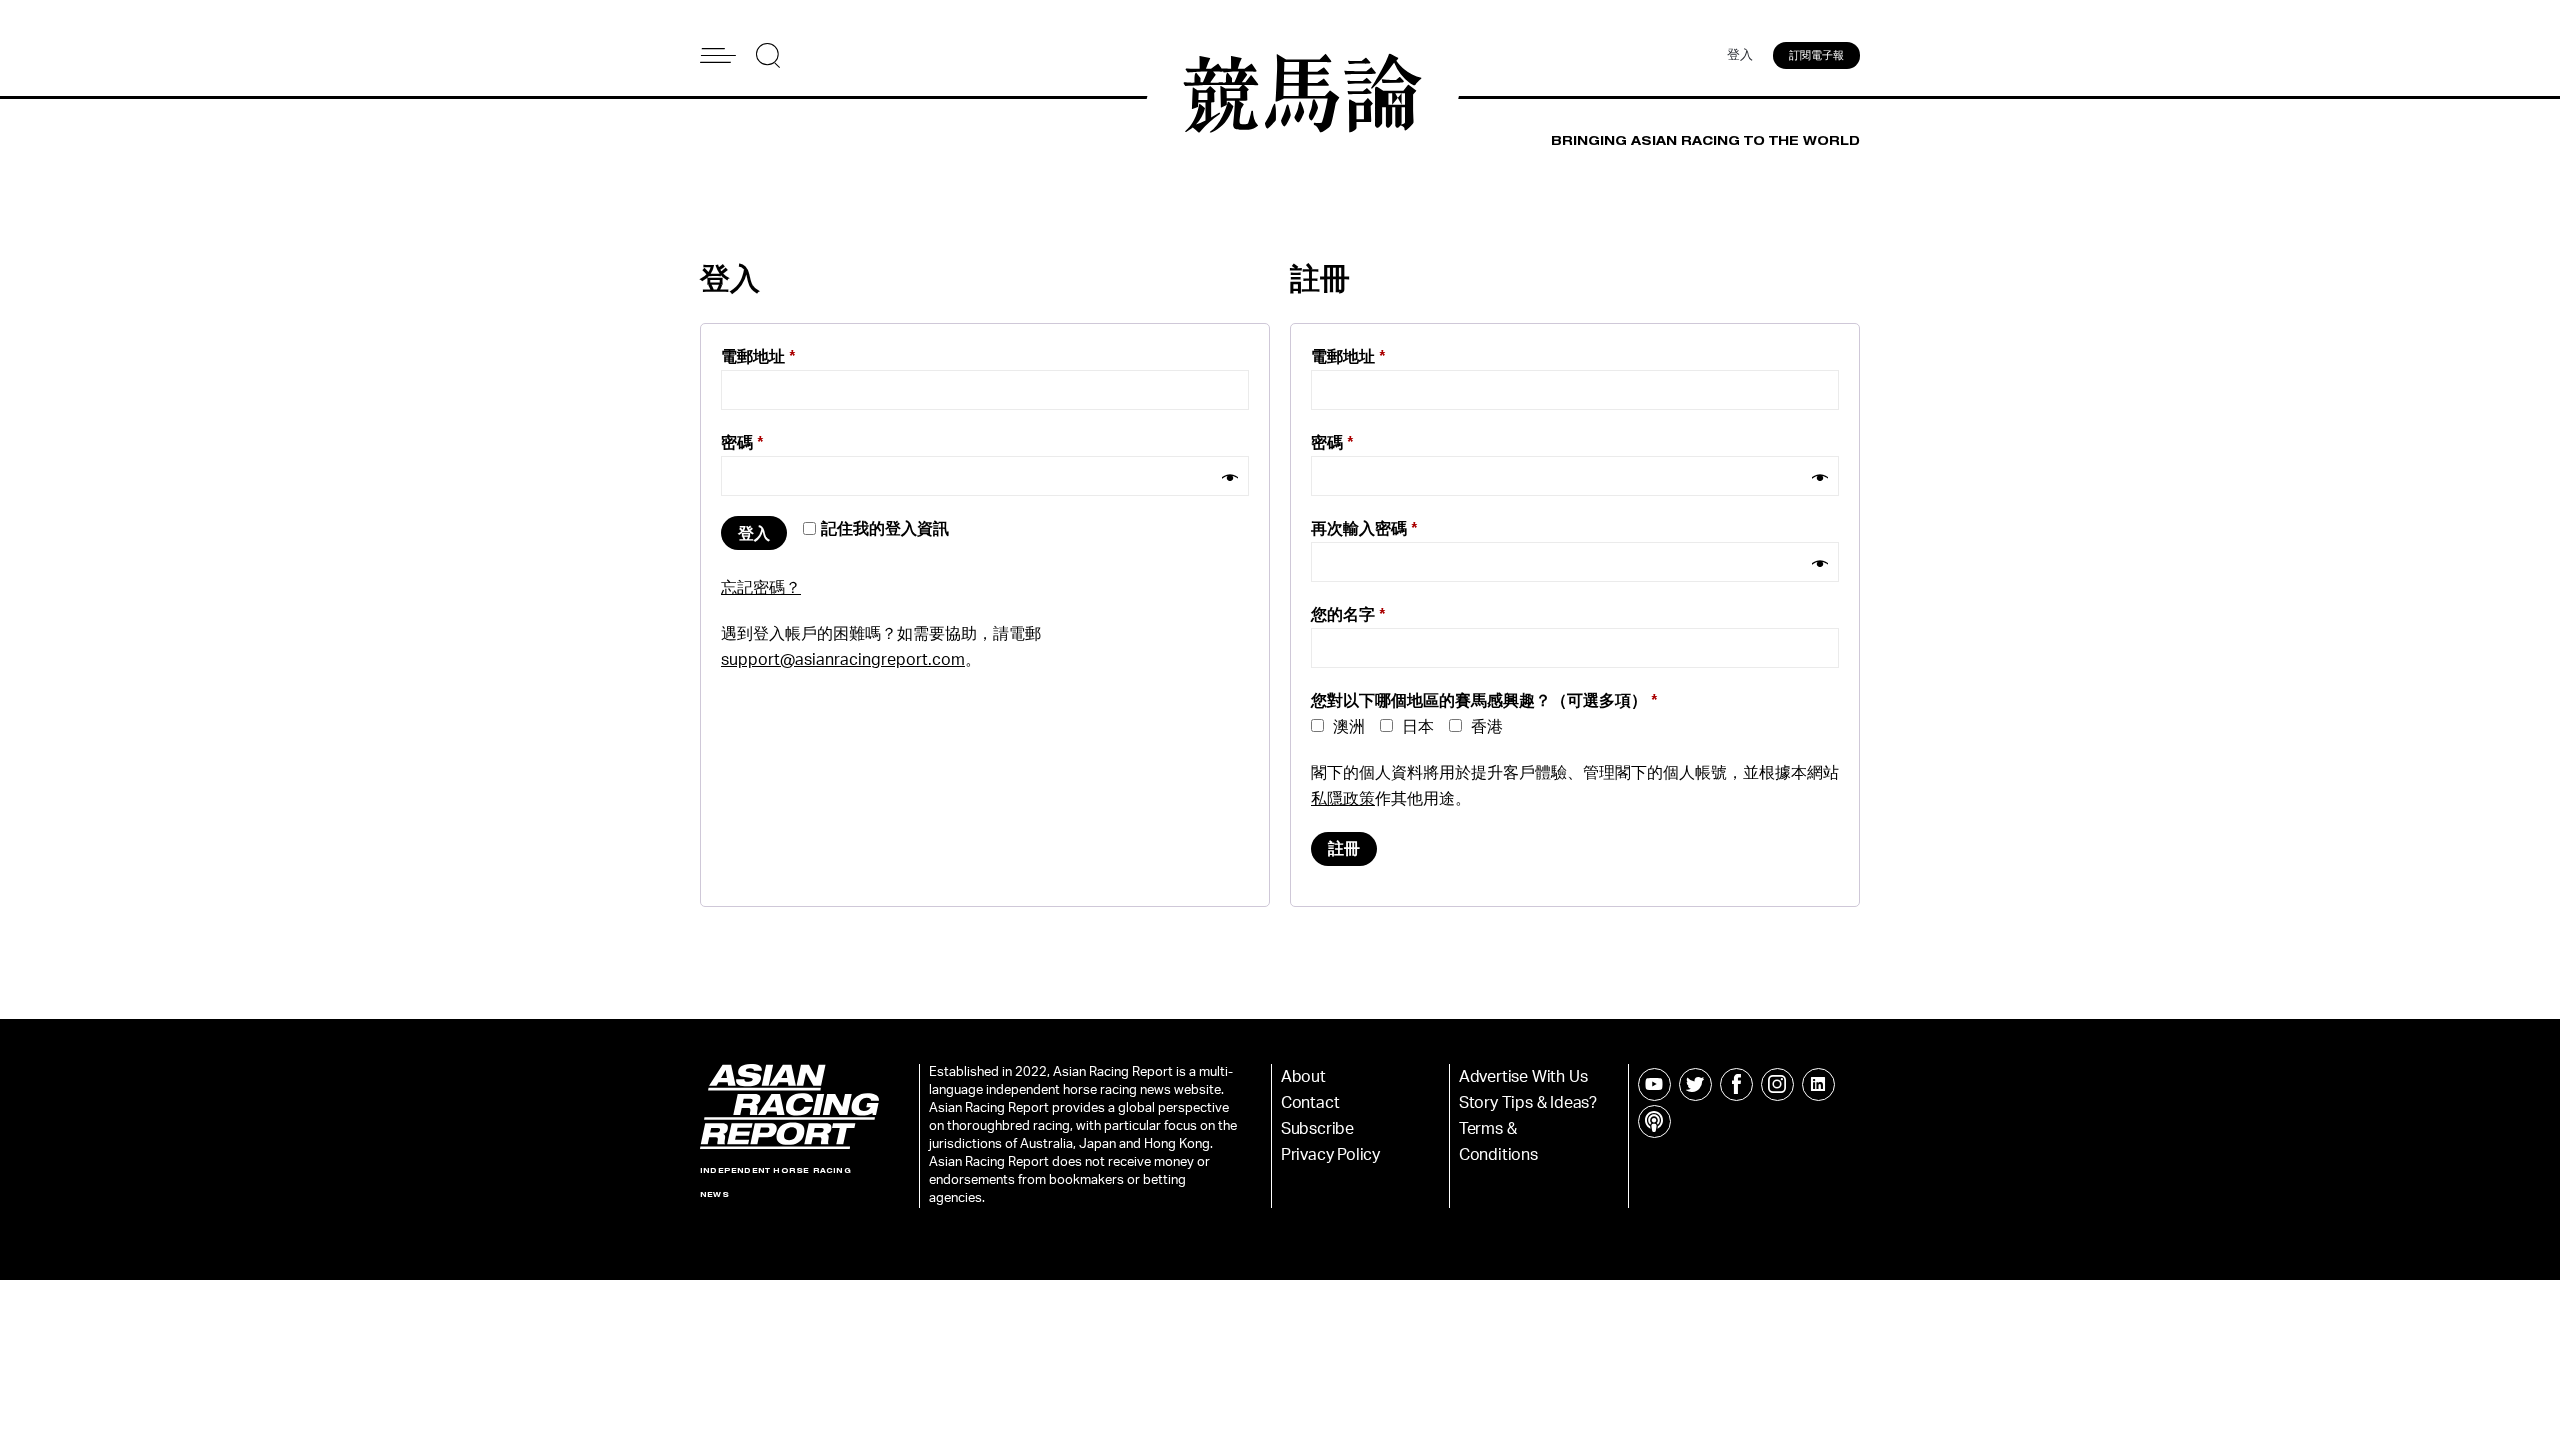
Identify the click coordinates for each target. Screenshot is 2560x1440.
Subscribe (1317, 1129)
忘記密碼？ (761, 588)
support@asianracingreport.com (843, 660)
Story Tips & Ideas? (1528, 1103)
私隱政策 (1343, 799)
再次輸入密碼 (1364, 529)
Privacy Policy (1330, 1155)
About (1303, 1077)
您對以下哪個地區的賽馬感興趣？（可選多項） (1484, 701)
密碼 (742, 443)
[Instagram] (1777, 1084)
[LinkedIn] (1818, 1084)
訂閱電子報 (1816, 55)
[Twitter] (1695, 1084)
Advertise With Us (1523, 1077)
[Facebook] (1736, 1084)
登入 (1740, 55)
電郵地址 (758, 357)
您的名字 (1348, 615)
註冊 (1344, 849)
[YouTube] (1654, 1084)
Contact (1310, 1103)
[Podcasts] (1654, 1121)
